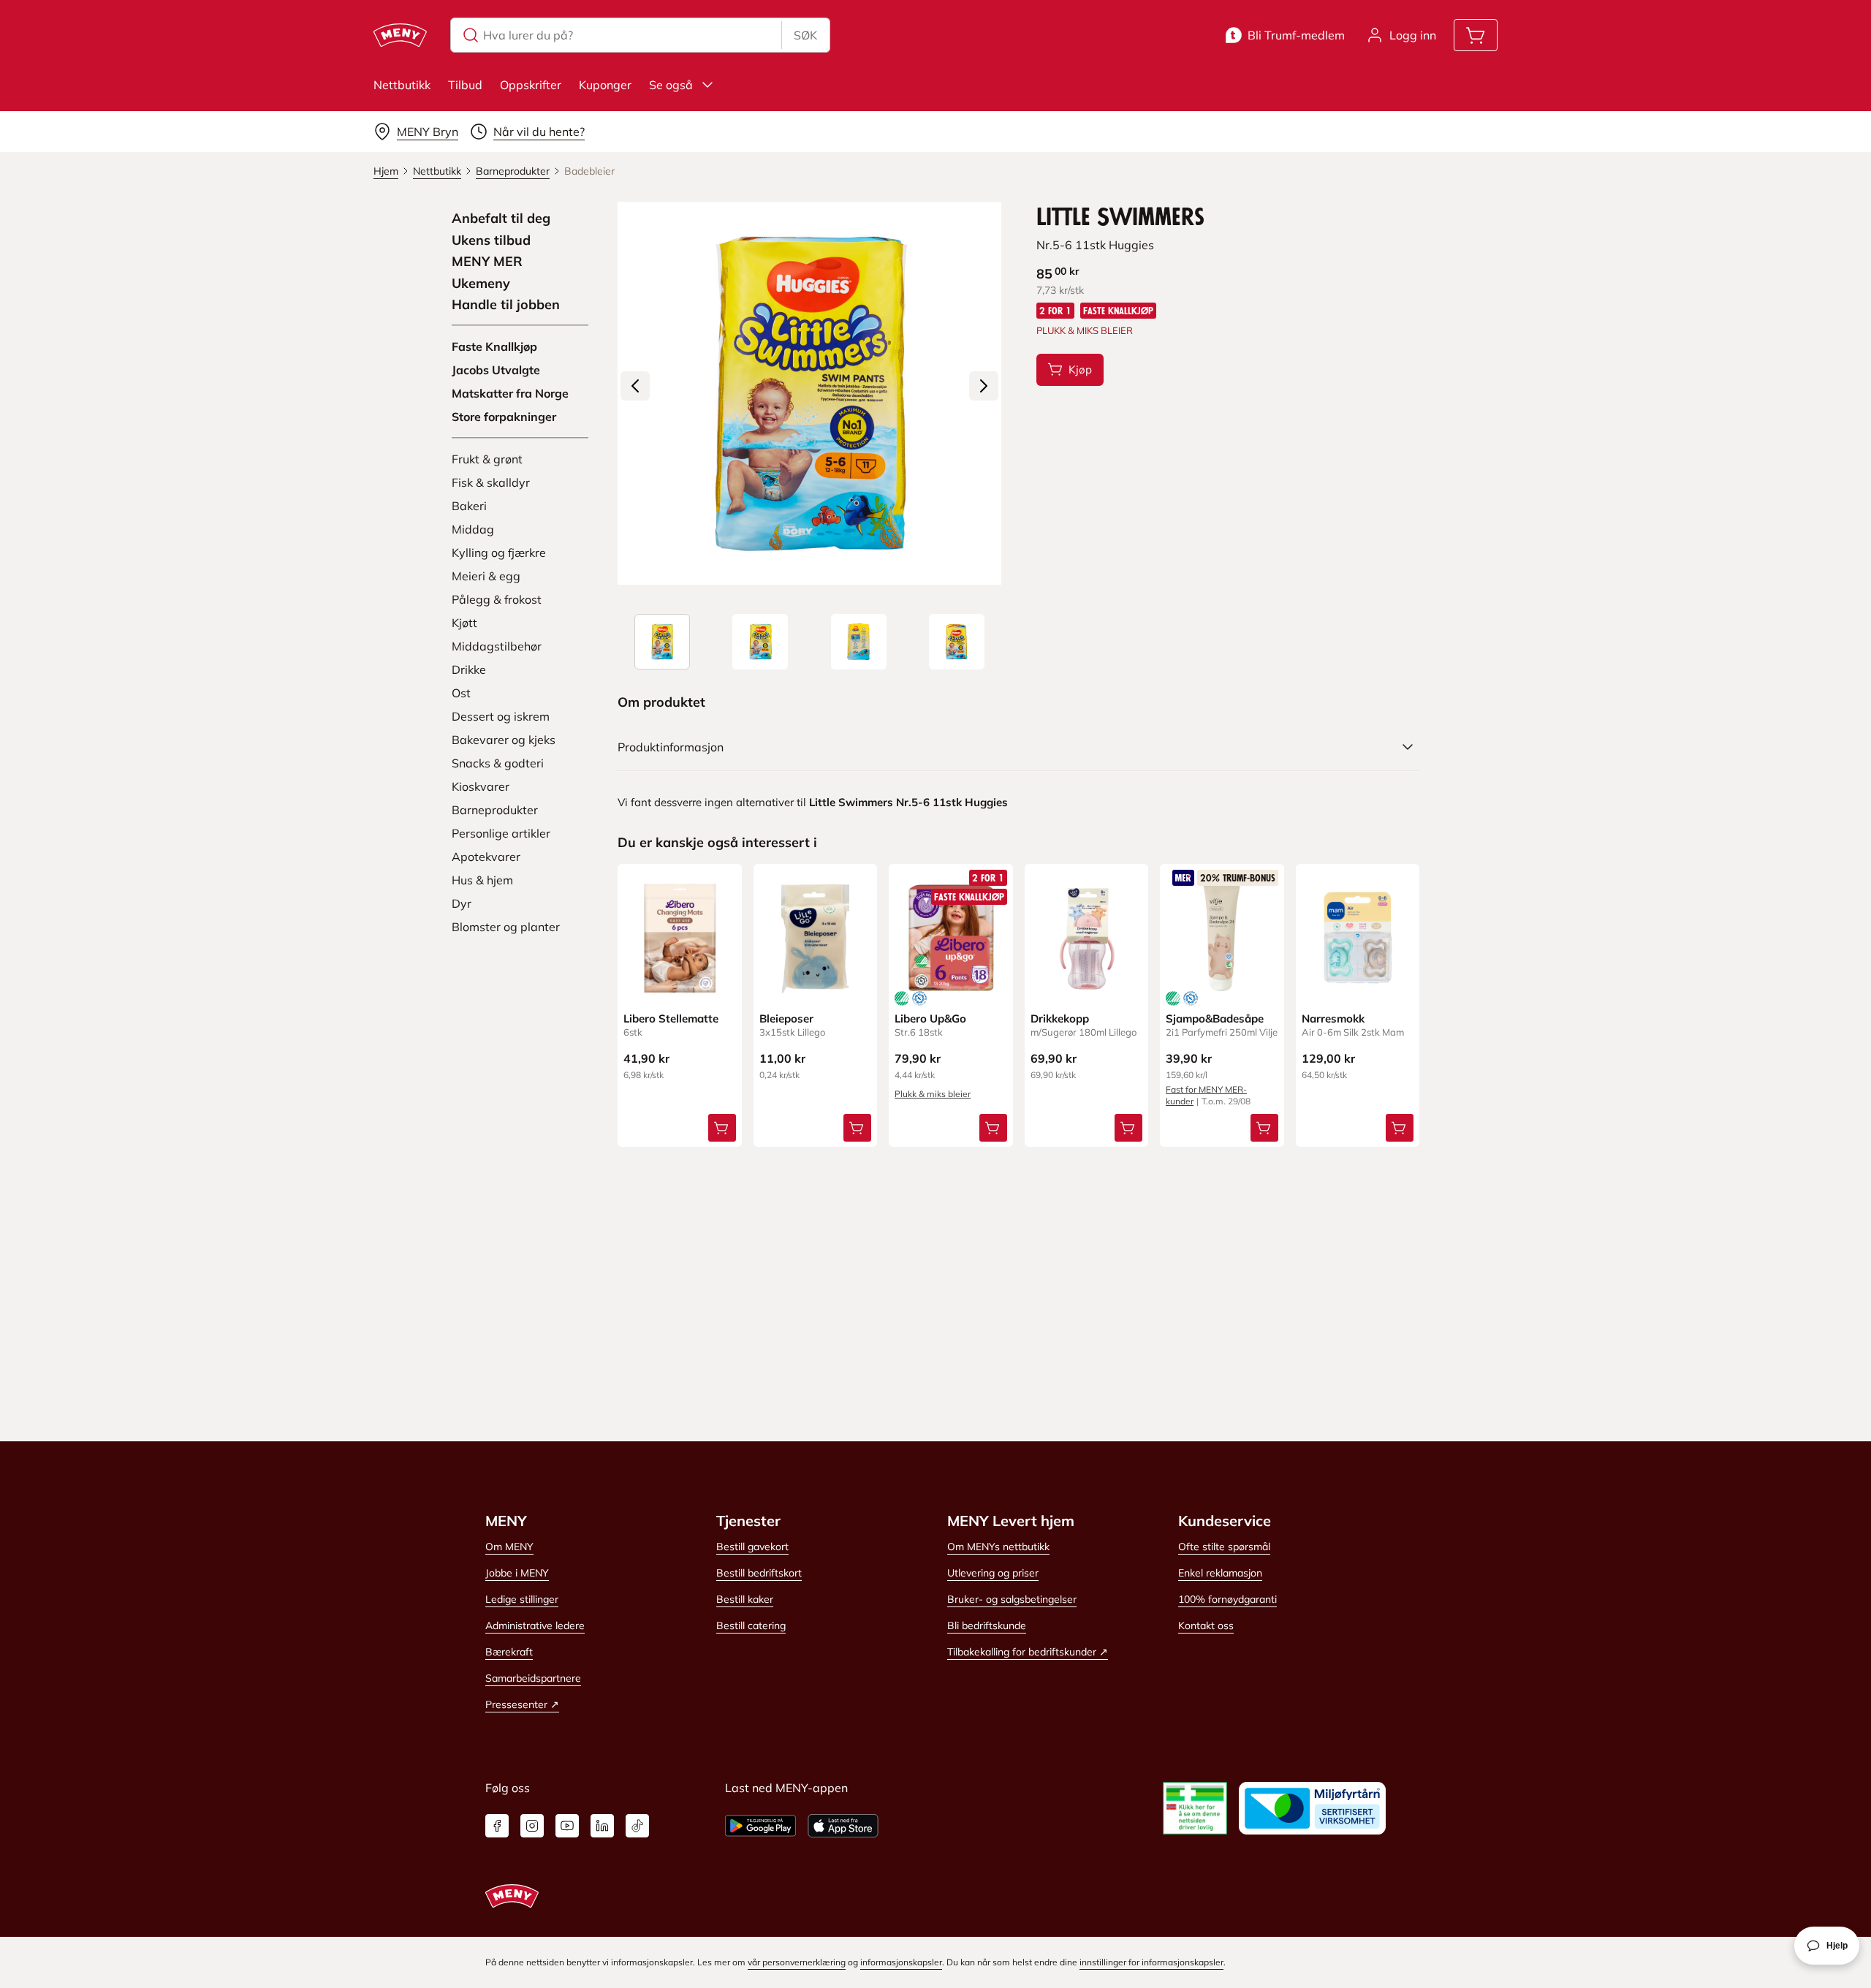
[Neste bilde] (984, 386)
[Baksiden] (859, 642)
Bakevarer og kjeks (504, 740)
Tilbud (465, 85)
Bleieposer (786, 1018)
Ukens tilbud (491, 240)
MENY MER (487, 262)
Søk (805, 35)
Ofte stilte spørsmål (1224, 1547)
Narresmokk (1333, 1018)
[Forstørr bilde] (809, 393)
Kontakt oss (1206, 1625)
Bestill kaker (745, 1599)
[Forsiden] (760, 642)
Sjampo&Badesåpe (1215, 1018)
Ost (461, 693)
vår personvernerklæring (797, 1962)
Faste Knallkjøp (494, 346)
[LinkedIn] (602, 1826)
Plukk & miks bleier (933, 1094)
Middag (473, 529)
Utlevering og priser (993, 1573)
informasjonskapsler (901, 1962)
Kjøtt (464, 623)
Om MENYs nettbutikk (998, 1547)
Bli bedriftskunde (987, 1625)
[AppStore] (843, 1826)
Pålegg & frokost (497, 599)
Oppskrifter (531, 85)
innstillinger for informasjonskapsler (1151, 1962)
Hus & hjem (482, 880)
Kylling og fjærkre (499, 553)
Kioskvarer (481, 786)
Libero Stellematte (671, 1018)
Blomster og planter (506, 927)
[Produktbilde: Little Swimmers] (662, 642)
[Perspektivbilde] (957, 642)
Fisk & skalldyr (491, 482)
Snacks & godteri (498, 763)
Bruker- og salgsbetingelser (1012, 1599)
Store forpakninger (504, 417)
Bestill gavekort (752, 1547)
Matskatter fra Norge (510, 393)
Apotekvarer (486, 857)
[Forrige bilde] (635, 386)
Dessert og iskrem (501, 716)
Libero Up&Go (930, 1018)
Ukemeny (481, 284)
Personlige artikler (501, 833)
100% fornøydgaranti (1227, 1599)
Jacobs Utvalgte (496, 370)
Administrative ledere (535, 1625)
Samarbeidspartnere (533, 1678)
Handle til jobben (506, 305)
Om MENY (509, 1547)
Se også (671, 85)
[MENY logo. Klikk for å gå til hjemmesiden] (400, 35)
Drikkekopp (1060, 1018)
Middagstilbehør (497, 646)
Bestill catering (751, 1625)
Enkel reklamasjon (1220, 1573)
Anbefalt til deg (501, 219)
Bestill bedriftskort (759, 1573)
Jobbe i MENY (517, 1573)
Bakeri (469, 506)
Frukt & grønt (487, 459)
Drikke (469, 669)
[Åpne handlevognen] (1476, 35)
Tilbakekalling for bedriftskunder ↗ (1028, 1652)
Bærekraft (509, 1652)
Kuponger (605, 85)
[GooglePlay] (760, 1826)
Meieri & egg (486, 576)
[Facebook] (497, 1826)
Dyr (462, 903)
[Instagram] (532, 1826)
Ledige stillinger (522, 1599)
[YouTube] (567, 1826)
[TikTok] (637, 1826)
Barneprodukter (495, 810)
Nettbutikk (402, 85)
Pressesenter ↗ (522, 1704)
